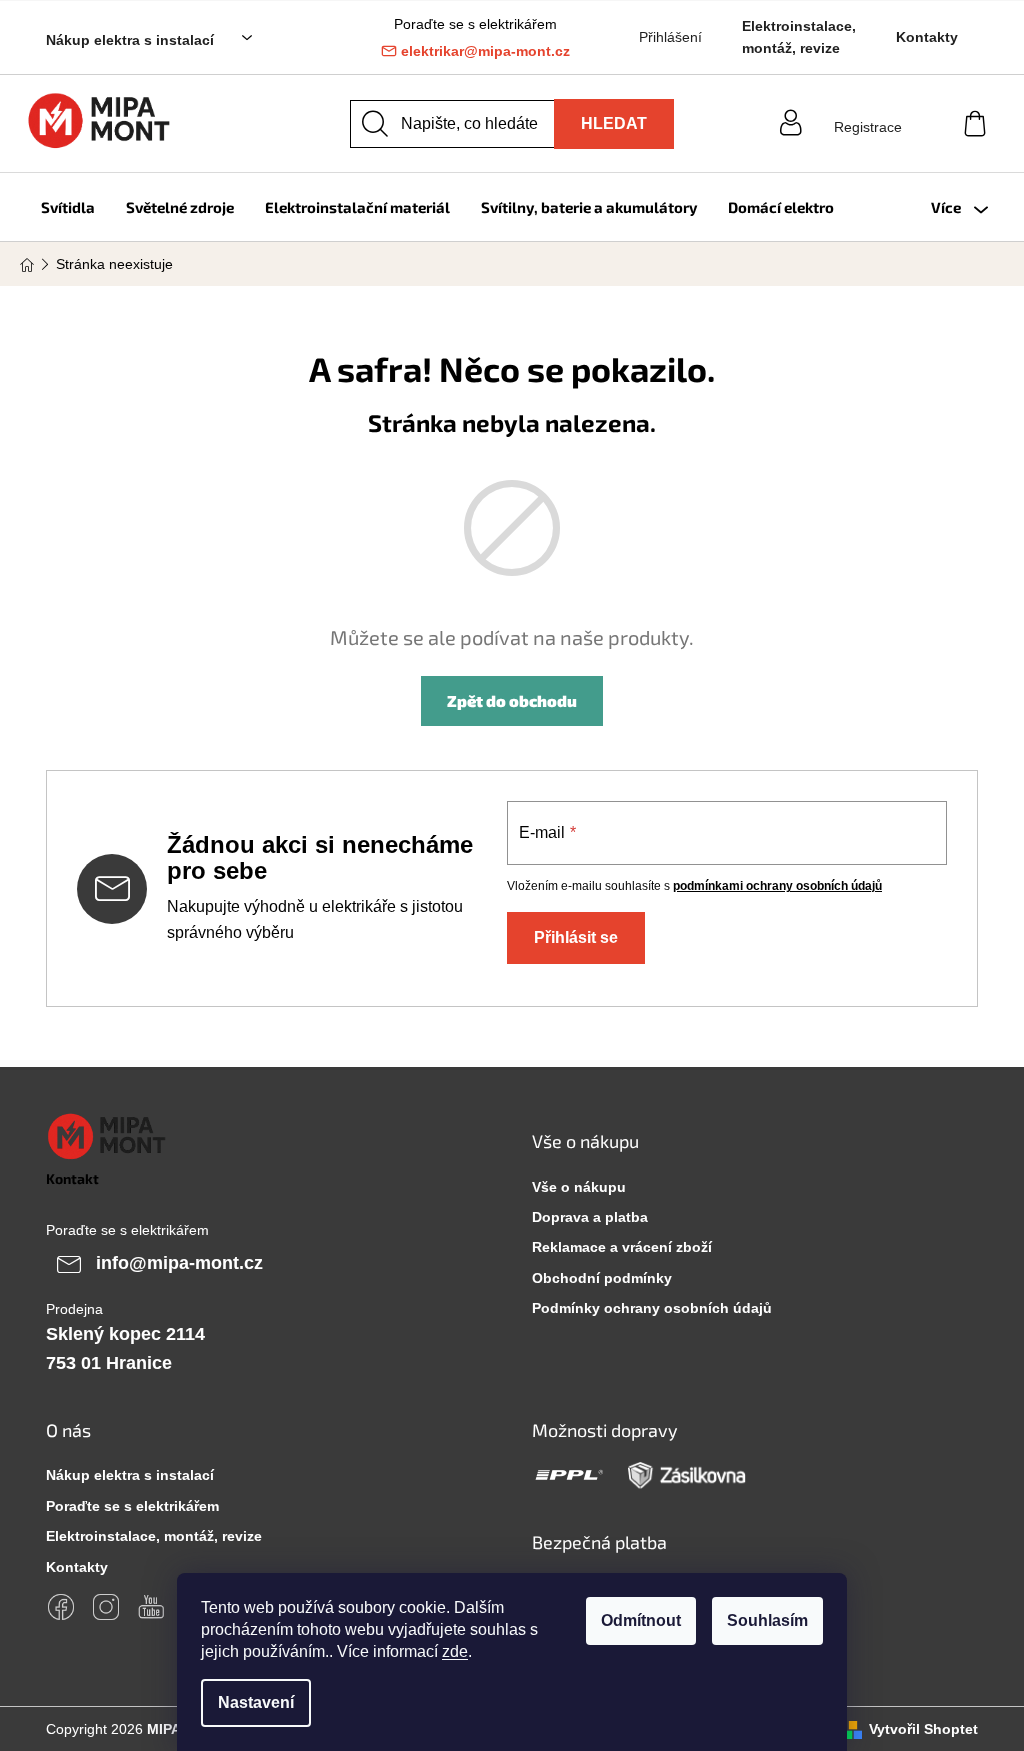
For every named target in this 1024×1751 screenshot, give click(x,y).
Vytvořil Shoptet (923, 1729)
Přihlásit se (576, 937)
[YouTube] (151, 1607)
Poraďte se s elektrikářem (132, 1506)
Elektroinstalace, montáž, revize (799, 37)
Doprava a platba (590, 1217)
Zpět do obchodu (512, 700)
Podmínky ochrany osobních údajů (652, 1308)
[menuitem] (68, 207)
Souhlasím (767, 1620)
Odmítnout (641, 1620)
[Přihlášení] (868, 108)
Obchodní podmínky (602, 1278)
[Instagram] (106, 1607)
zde (455, 1651)
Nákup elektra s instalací (130, 40)
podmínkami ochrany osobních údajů (777, 886)
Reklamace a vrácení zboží (622, 1247)
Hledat (614, 123)
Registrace (868, 127)
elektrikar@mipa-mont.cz (485, 51)
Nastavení (256, 1702)
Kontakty (927, 37)
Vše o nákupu (579, 1187)
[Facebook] (61, 1607)
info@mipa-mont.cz (179, 1262)
